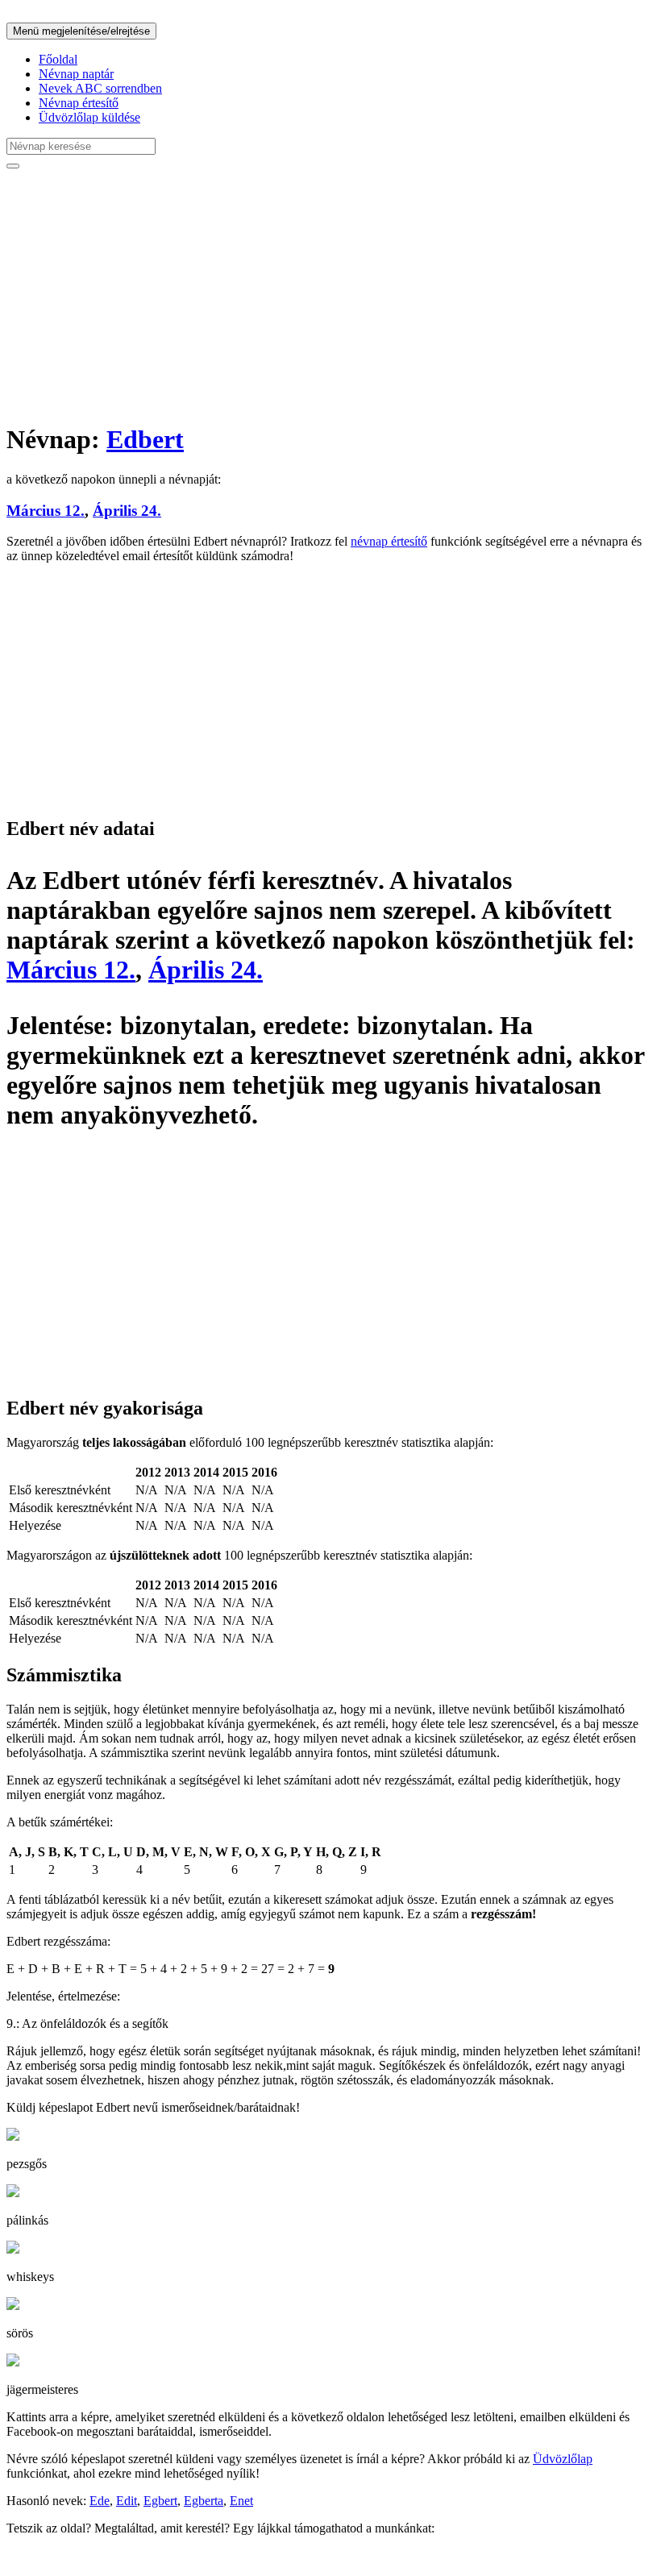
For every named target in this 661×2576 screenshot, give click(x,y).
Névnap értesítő (79, 103)
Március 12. (46, 511)
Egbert (160, 2501)
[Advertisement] (330, 295)
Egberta (204, 2501)
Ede (100, 2501)
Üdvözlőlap (563, 2459)
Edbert (145, 439)
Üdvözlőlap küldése (89, 117)
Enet (241, 2501)
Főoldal (58, 59)
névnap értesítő (389, 541)
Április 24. (127, 511)
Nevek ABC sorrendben (100, 88)
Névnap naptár (76, 74)
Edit (127, 2501)
